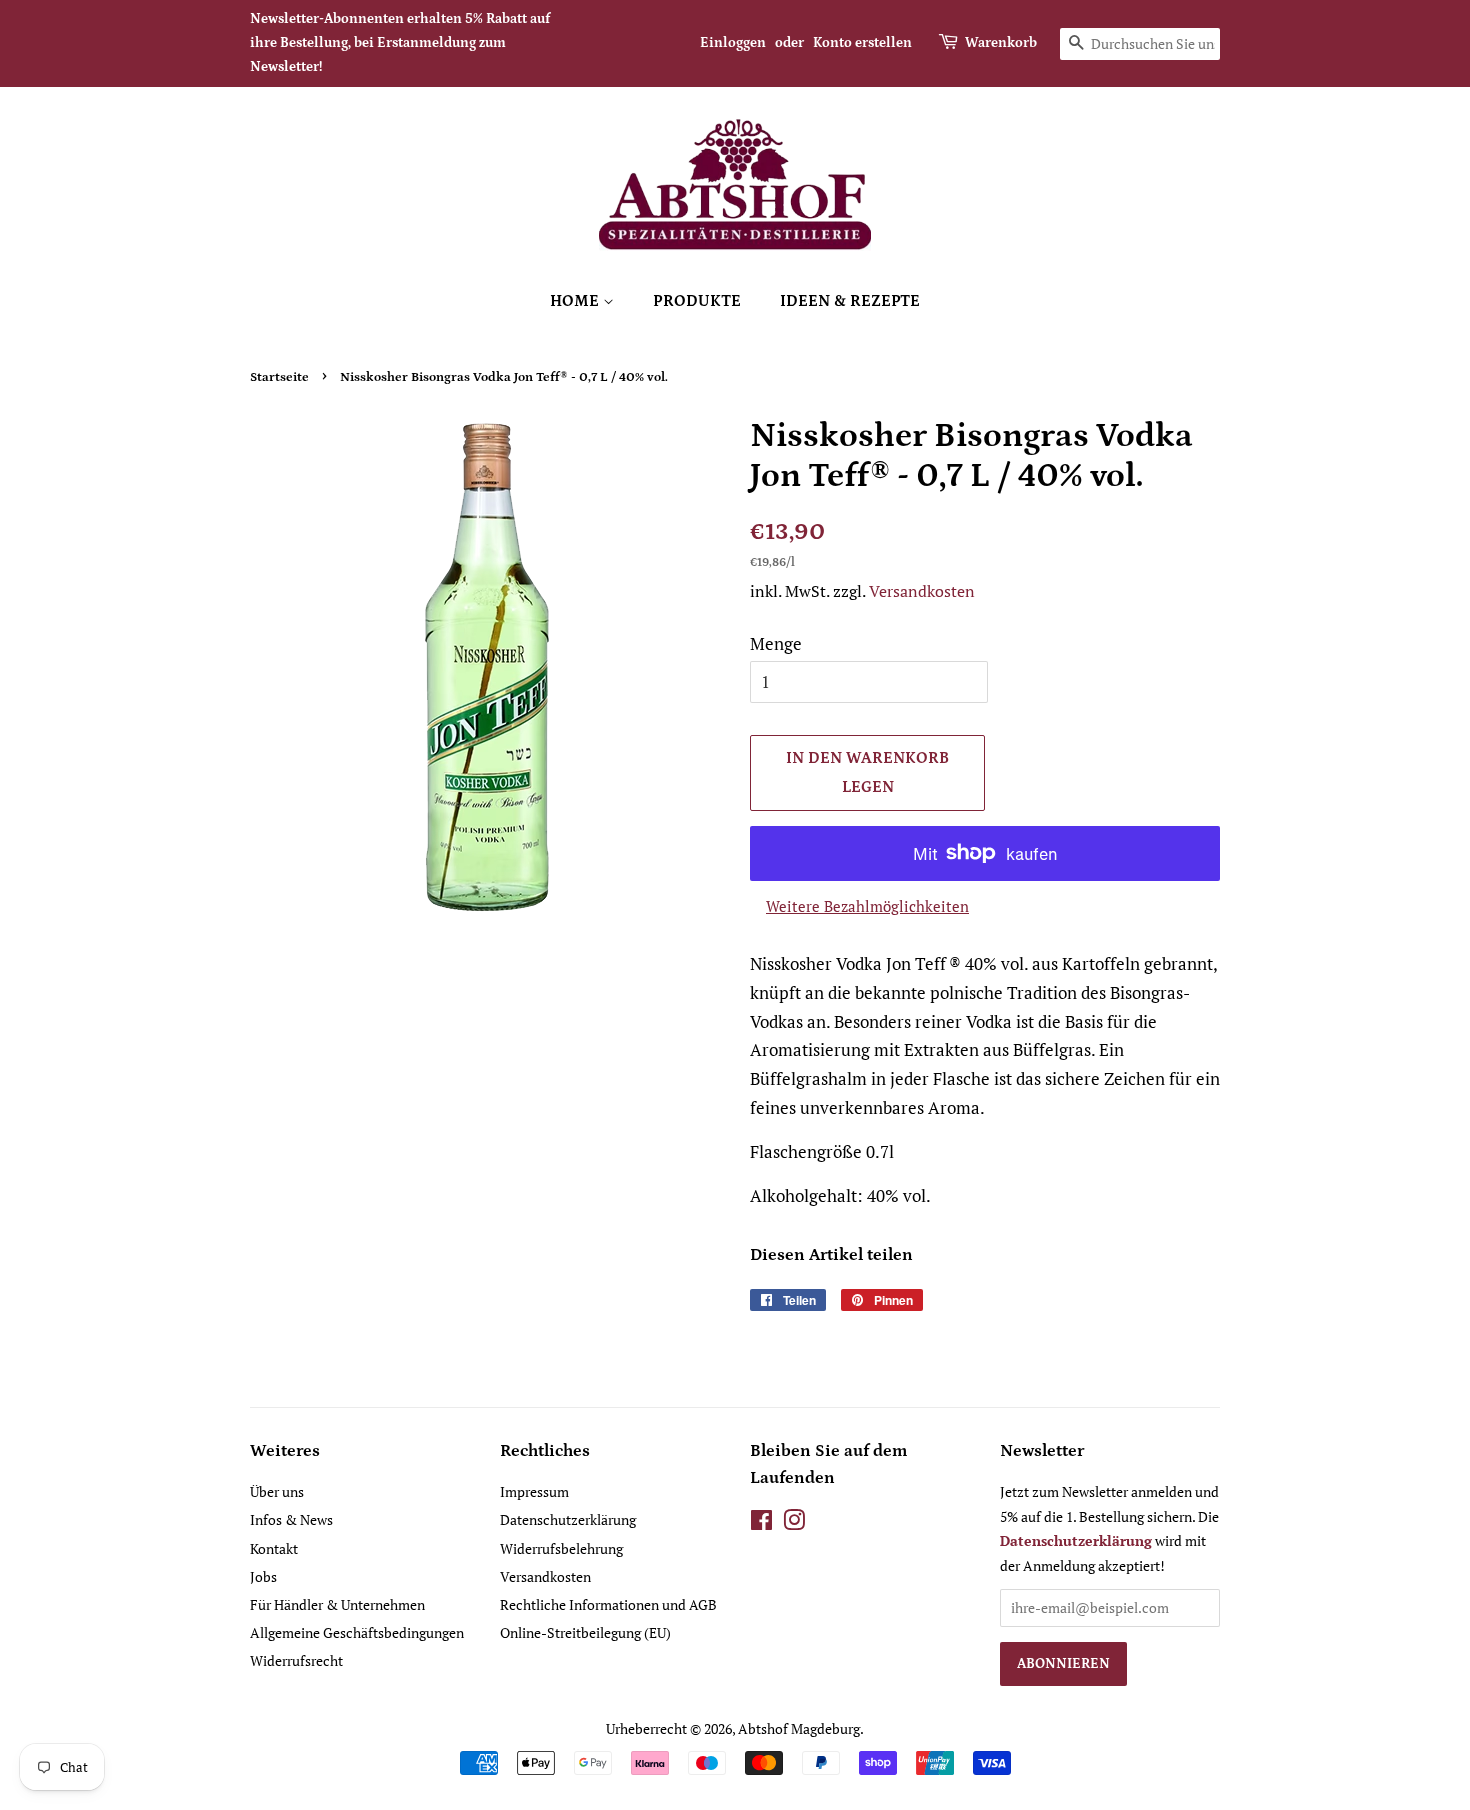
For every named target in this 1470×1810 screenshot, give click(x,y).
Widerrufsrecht (296, 1660)
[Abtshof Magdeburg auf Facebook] (761, 1523)
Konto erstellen (862, 43)
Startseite (279, 377)
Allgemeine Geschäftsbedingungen (357, 1632)
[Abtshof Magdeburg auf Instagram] (794, 1523)
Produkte (697, 301)
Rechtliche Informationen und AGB (608, 1604)
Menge (776, 643)
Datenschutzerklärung (568, 1519)
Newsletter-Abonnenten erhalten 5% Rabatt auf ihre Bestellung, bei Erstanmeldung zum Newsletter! (400, 43)
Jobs (263, 1576)
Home (576, 301)
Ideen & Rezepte (850, 301)
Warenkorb (1001, 43)
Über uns (277, 1491)
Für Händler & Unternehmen (337, 1604)
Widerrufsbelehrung (561, 1548)
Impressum (534, 1491)
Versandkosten (922, 591)
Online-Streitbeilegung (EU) (585, 1632)
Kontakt (274, 1548)
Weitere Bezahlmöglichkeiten (867, 906)
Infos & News (291, 1519)
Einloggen (733, 43)
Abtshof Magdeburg (799, 1728)
